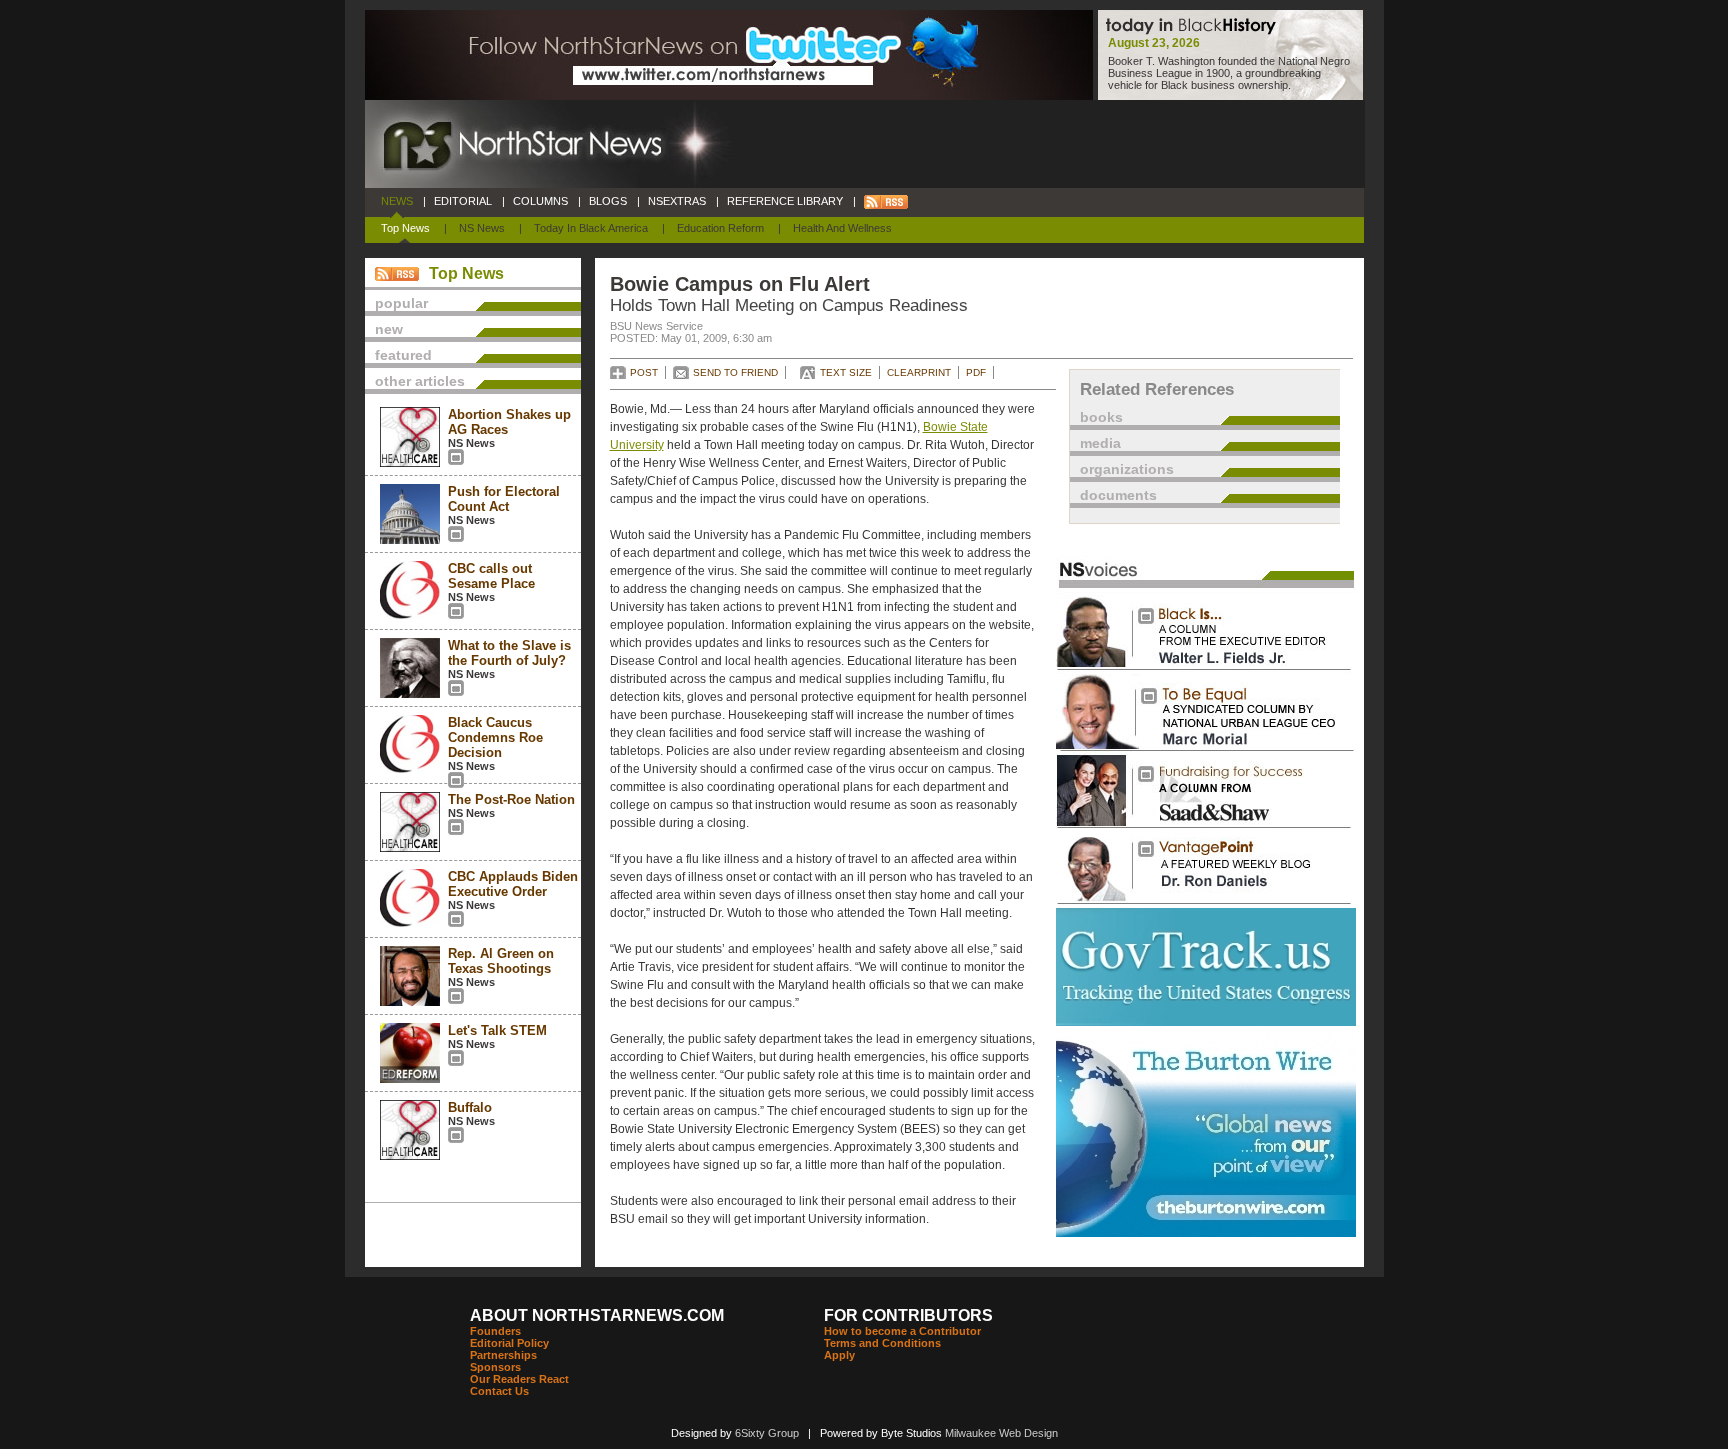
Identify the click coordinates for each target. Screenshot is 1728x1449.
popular (401, 303)
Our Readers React (519, 1379)
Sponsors (495, 1367)
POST (644, 372)
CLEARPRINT (919, 372)
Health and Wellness (842, 228)
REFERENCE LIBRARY (785, 201)
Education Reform (720, 228)
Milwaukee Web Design (1001, 1433)
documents (1118, 495)
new (389, 329)
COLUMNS (540, 201)
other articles (420, 381)
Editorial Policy (509, 1343)
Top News (405, 228)
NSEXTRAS (677, 201)
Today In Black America (591, 228)
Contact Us (499, 1391)
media (1100, 443)
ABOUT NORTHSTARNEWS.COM (597, 1315)
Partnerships (503, 1355)
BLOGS (608, 201)
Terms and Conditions (882, 1343)
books (1101, 417)
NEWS (397, 201)
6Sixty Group (767, 1433)
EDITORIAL (463, 201)
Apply (839, 1355)
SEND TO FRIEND (735, 372)
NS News (482, 228)
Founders (495, 1331)
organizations (1127, 469)
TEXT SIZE (846, 372)
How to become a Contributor (902, 1331)
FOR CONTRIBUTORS (908, 1315)
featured (403, 355)
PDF (976, 372)
